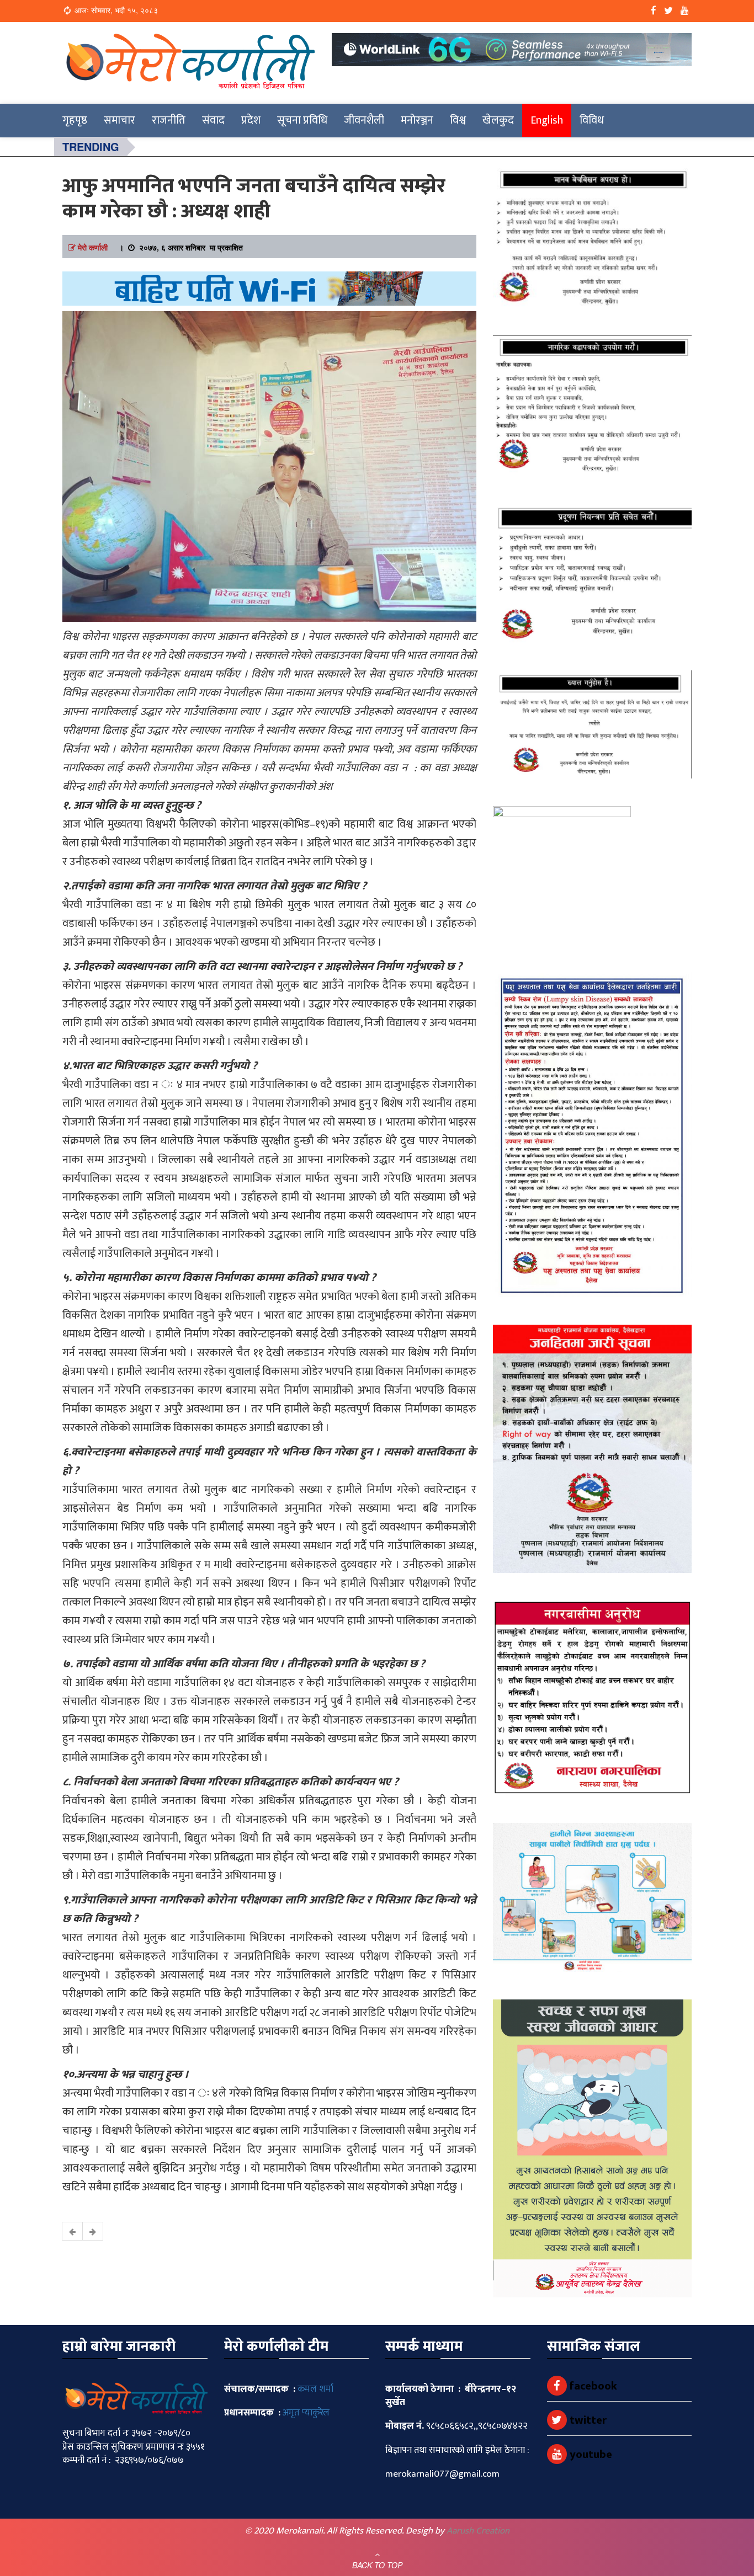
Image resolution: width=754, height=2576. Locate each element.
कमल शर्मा (315, 2389)
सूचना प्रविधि (302, 120)
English (547, 120)
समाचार (120, 120)
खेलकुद (498, 120)
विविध (592, 120)
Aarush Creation (478, 2531)
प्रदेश (251, 120)
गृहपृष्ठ (75, 120)
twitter (587, 2420)
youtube (590, 2455)
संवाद (213, 120)
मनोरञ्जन (417, 120)
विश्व (458, 120)
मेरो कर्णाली (93, 247)
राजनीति (169, 120)
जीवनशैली (364, 120)
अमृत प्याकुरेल (306, 2413)
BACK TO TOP (377, 2565)
